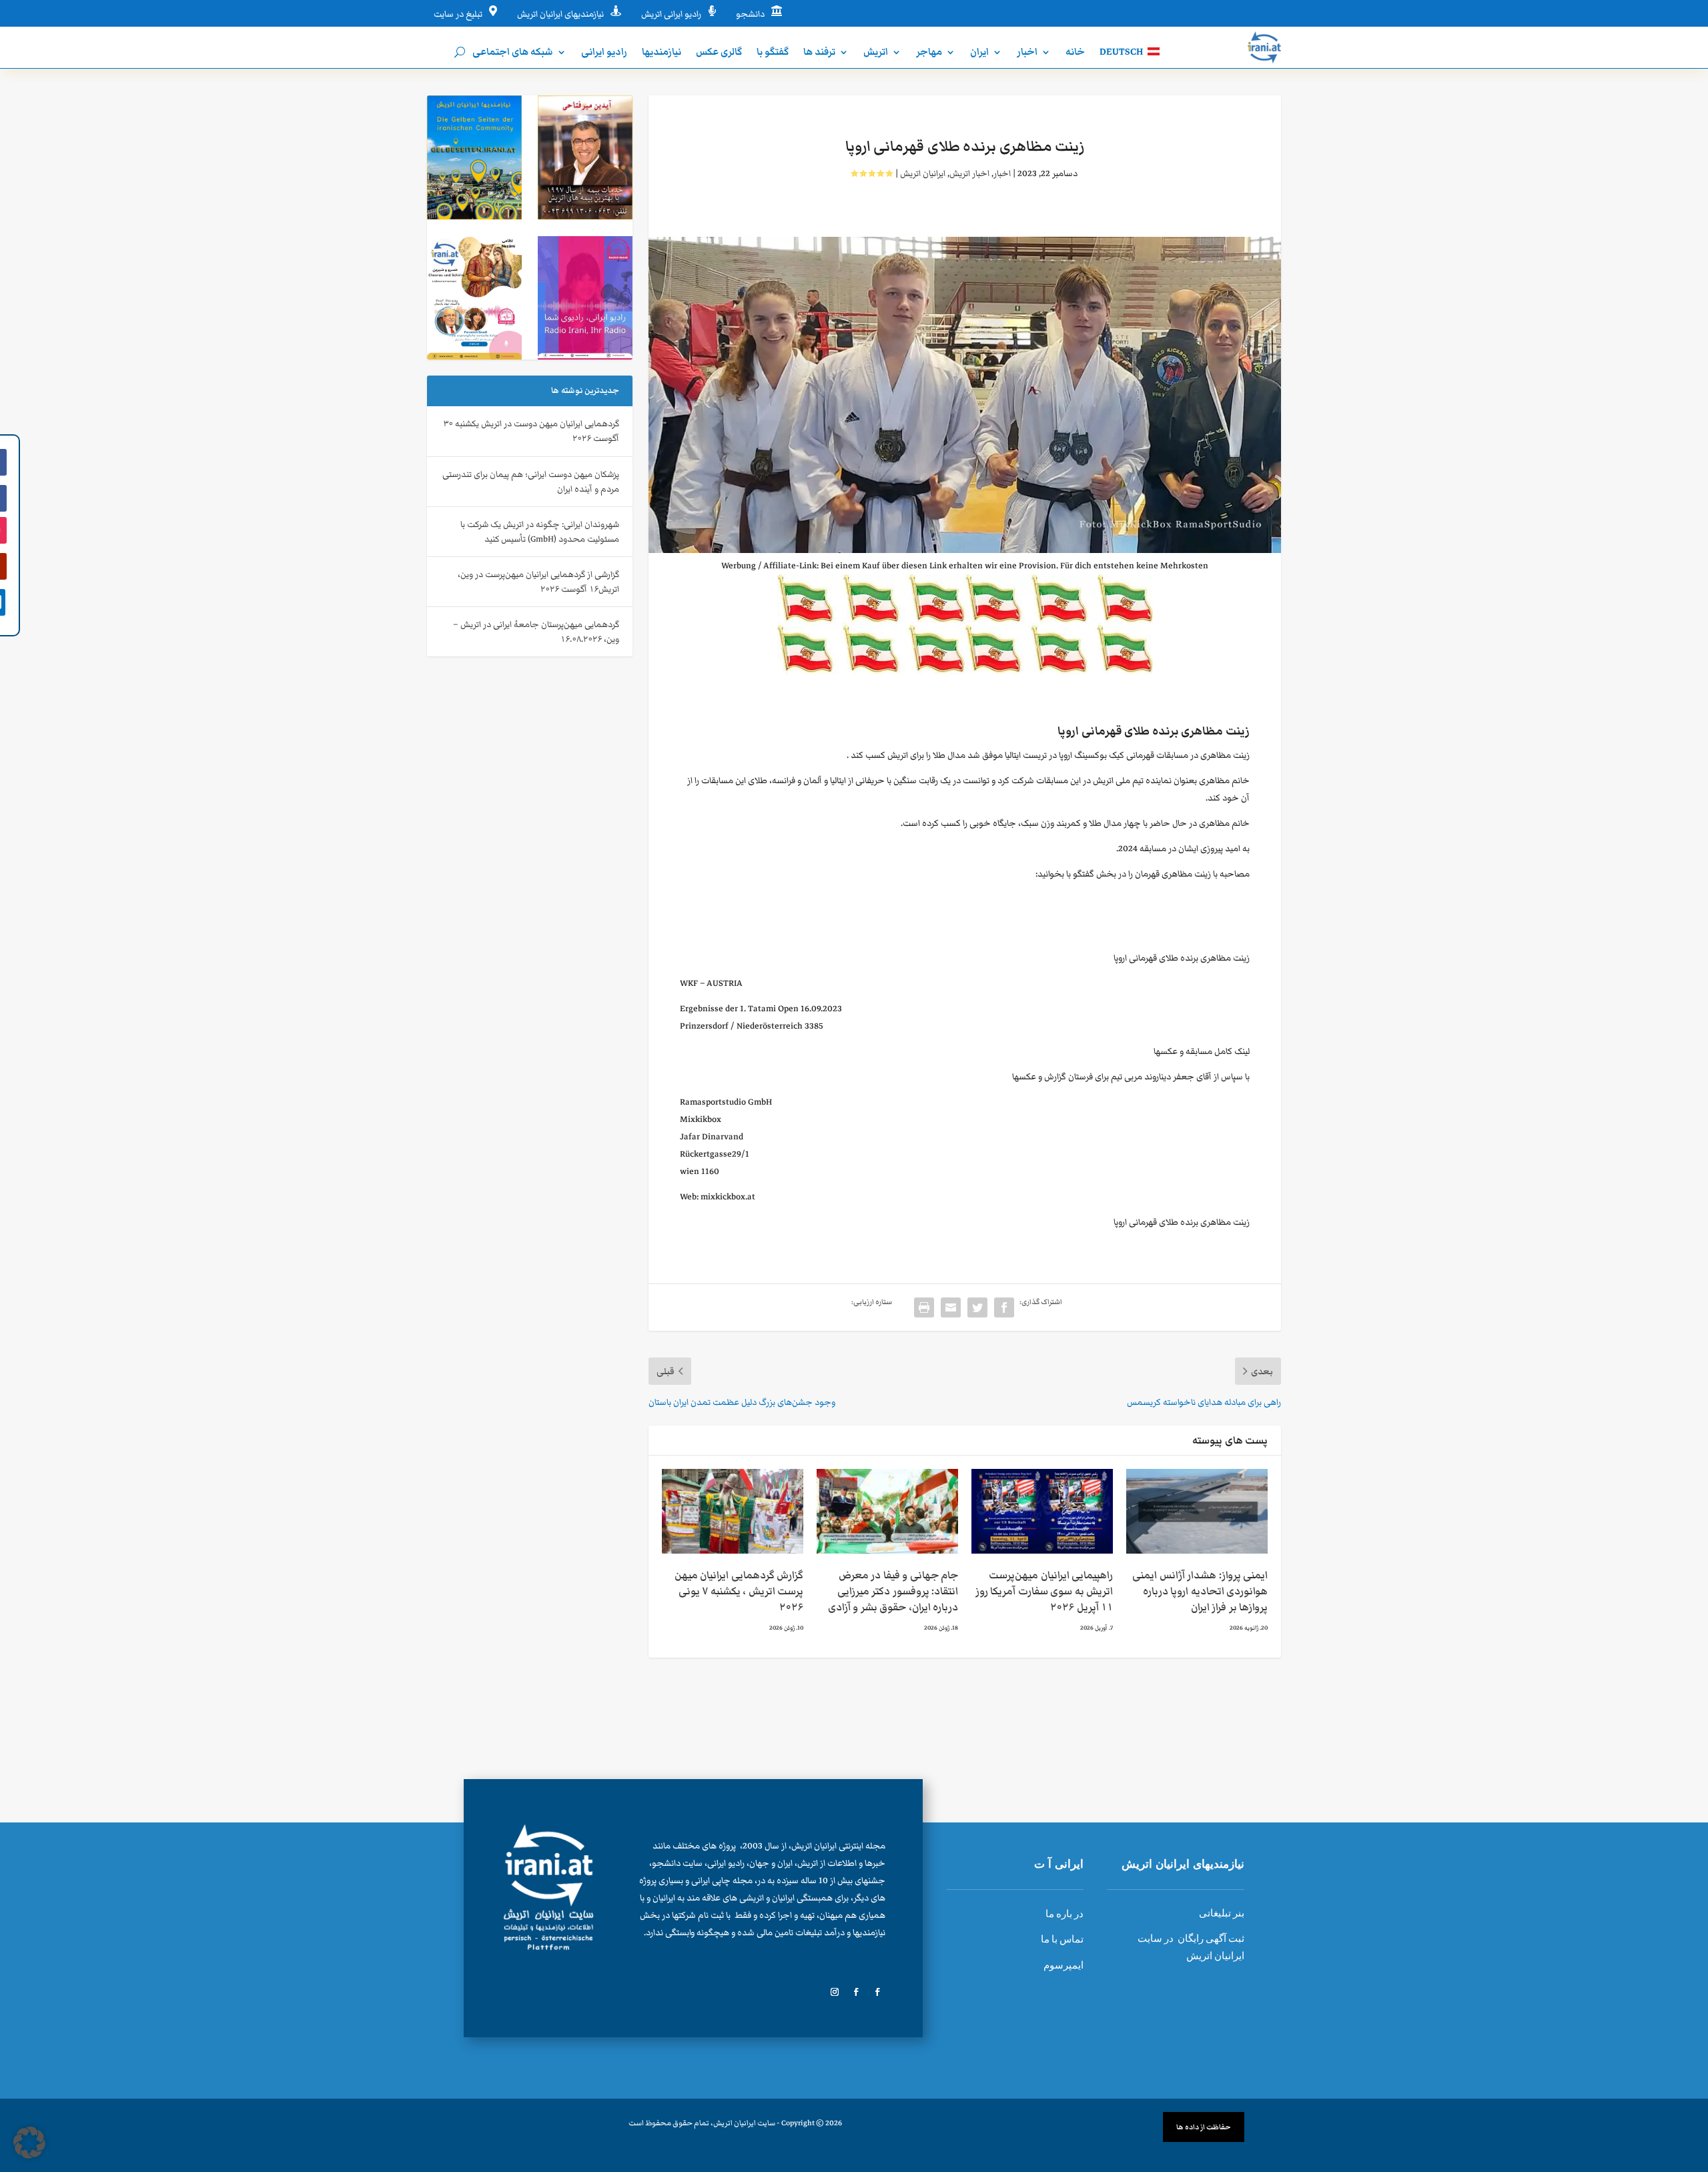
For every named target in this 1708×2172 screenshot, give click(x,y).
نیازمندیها (662, 53)
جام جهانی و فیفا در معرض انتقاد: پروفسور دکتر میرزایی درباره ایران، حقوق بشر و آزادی (893, 1591)
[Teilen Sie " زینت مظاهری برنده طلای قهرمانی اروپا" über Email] (951, 1307)
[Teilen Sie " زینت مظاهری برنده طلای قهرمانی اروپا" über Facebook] (1004, 1307)
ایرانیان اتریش (923, 173)
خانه (1075, 53)
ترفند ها (819, 53)
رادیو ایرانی (604, 53)
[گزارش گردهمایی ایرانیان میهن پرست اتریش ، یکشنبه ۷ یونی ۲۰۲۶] (733, 1511)
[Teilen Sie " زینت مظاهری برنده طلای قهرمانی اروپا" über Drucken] (924, 1307)
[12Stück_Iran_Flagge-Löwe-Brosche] (965, 671)
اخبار (1027, 53)
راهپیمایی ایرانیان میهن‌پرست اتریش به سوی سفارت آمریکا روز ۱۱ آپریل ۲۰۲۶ (1044, 1591)
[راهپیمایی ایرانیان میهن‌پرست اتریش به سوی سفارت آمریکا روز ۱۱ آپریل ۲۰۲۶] (1042, 1511)
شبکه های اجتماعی (513, 53)
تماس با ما (1062, 1939)
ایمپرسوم (1063, 1965)
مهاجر (929, 53)
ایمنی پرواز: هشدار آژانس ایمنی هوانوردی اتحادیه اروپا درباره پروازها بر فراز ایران (1200, 1591)
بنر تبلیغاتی (1222, 1913)
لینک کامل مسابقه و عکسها (1202, 1051)
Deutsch (1121, 53)
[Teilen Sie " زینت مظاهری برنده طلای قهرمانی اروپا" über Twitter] (977, 1307)
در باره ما (1064, 1914)
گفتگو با (773, 53)
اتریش (876, 53)
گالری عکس (719, 53)
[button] (29, 2143)
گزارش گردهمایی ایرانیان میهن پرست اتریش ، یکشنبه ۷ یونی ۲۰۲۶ (739, 1591)
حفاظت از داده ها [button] (1204, 2127)
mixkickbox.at (728, 1196)
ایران (979, 53)
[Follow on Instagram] (835, 1992)
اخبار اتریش (969, 173)
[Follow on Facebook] (877, 1992)
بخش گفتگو (1095, 874)
